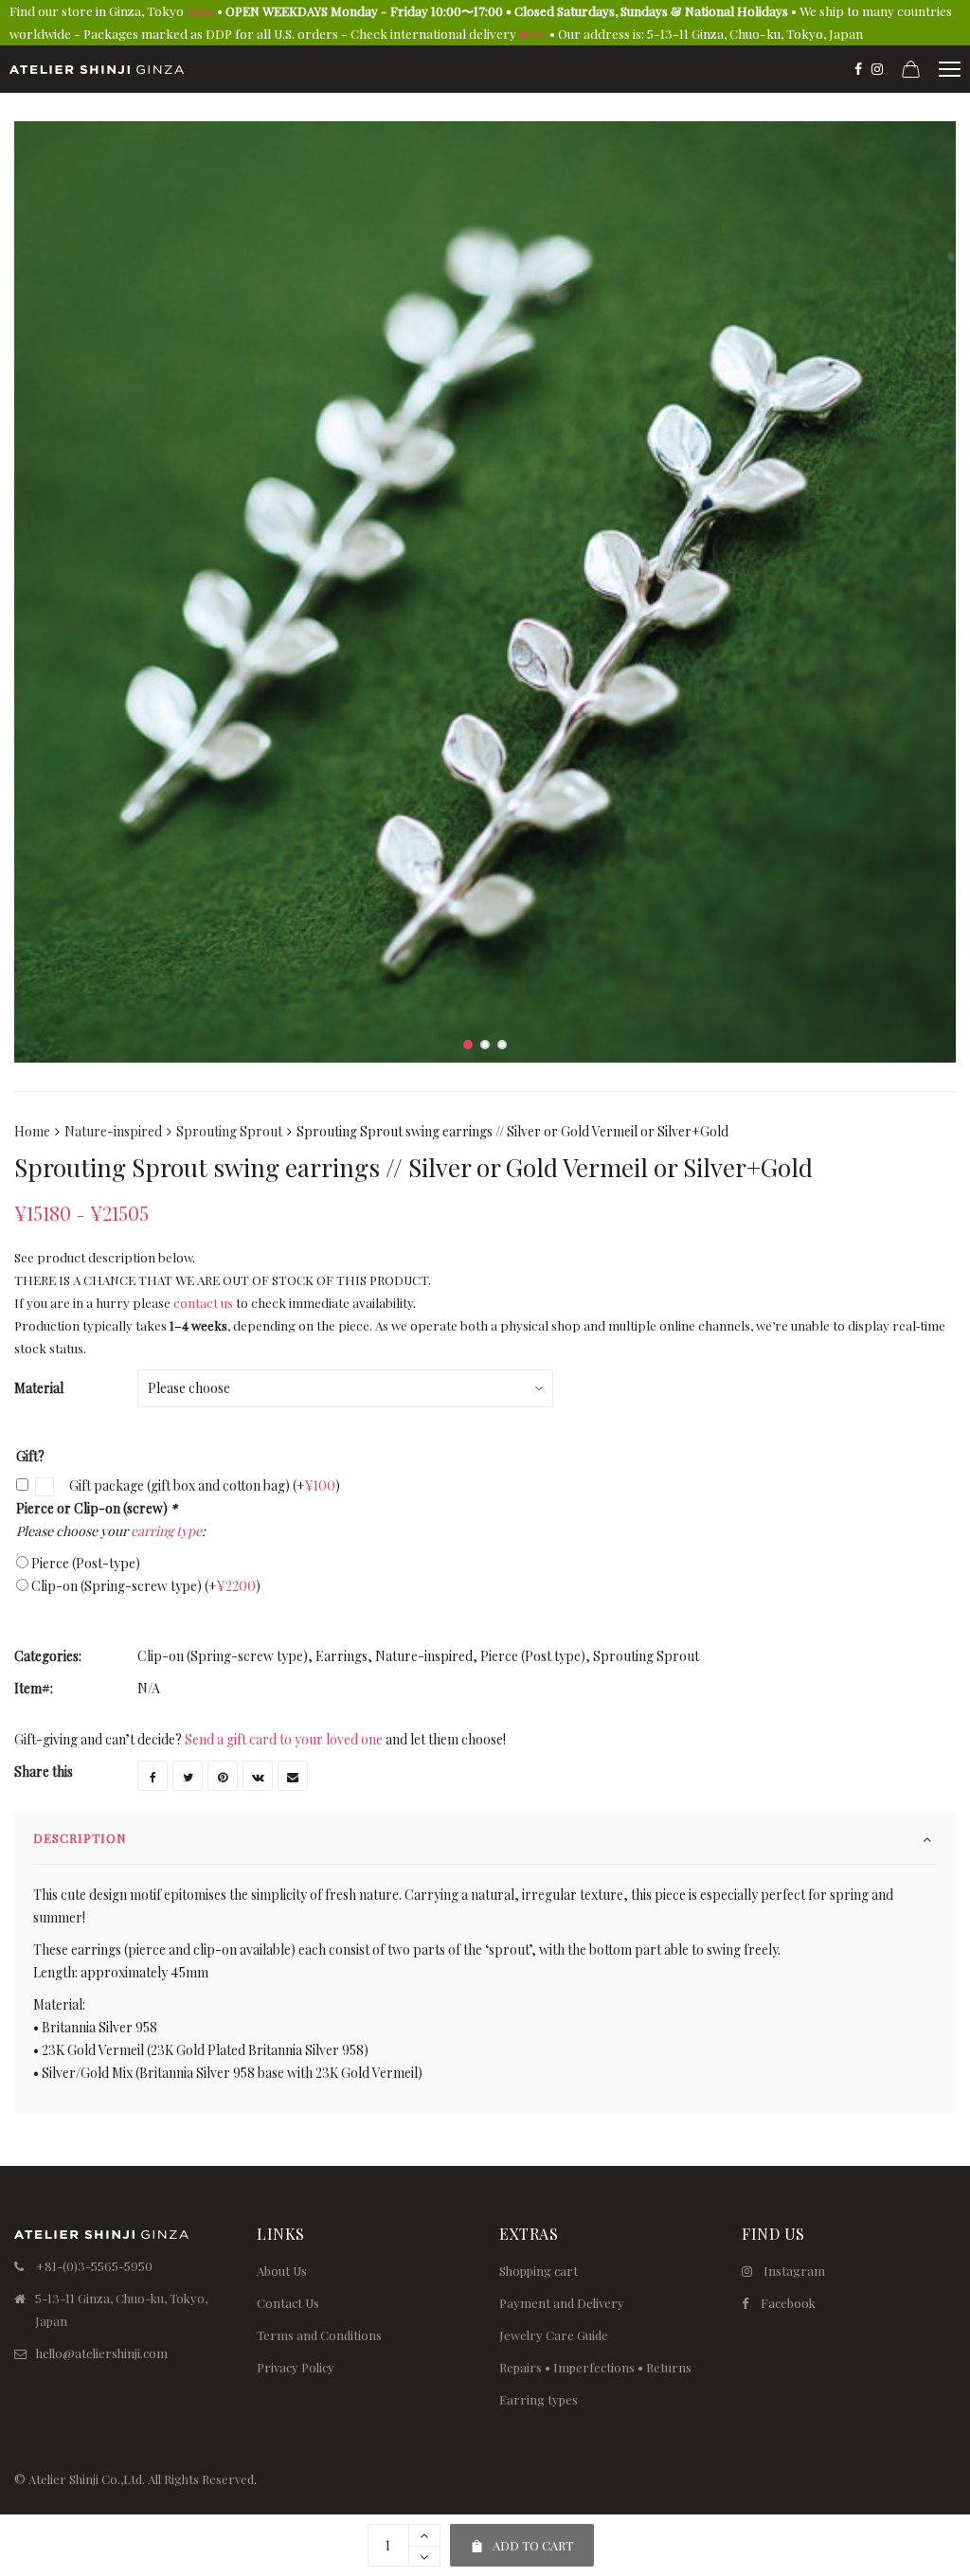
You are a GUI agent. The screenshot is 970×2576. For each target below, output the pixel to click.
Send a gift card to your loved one (284, 1739)
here (200, 11)
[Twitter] (188, 1776)
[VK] (258, 1776)
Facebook (788, 2303)
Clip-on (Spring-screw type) (146, 1586)
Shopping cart (539, 2271)
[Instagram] (877, 69)
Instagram (794, 2271)
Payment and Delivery (562, 2303)
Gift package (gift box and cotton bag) (203, 1485)
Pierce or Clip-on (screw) (97, 1508)
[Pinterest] (223, 1776)
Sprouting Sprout (229, 1131)
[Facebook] (858, 69)
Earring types (539, 2399)
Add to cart (521, 2539)
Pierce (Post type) (533, 1656)
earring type (166, 1531)
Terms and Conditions (319, 2335)
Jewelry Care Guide (554, 2335)
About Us (282, 2271)
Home (32, 1131)
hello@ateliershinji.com (102, 2353)
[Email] (293, 1776)
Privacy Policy (296, 2367)
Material (39, 1388)
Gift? (30, 1456)
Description (80, 1838)
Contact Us (288, 2303)
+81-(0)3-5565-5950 (94, 2266)
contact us (203, 1303)
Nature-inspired (113, 1131)
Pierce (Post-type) (86, 1563)
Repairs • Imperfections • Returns (595, 2367)
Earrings (341, 1656)
